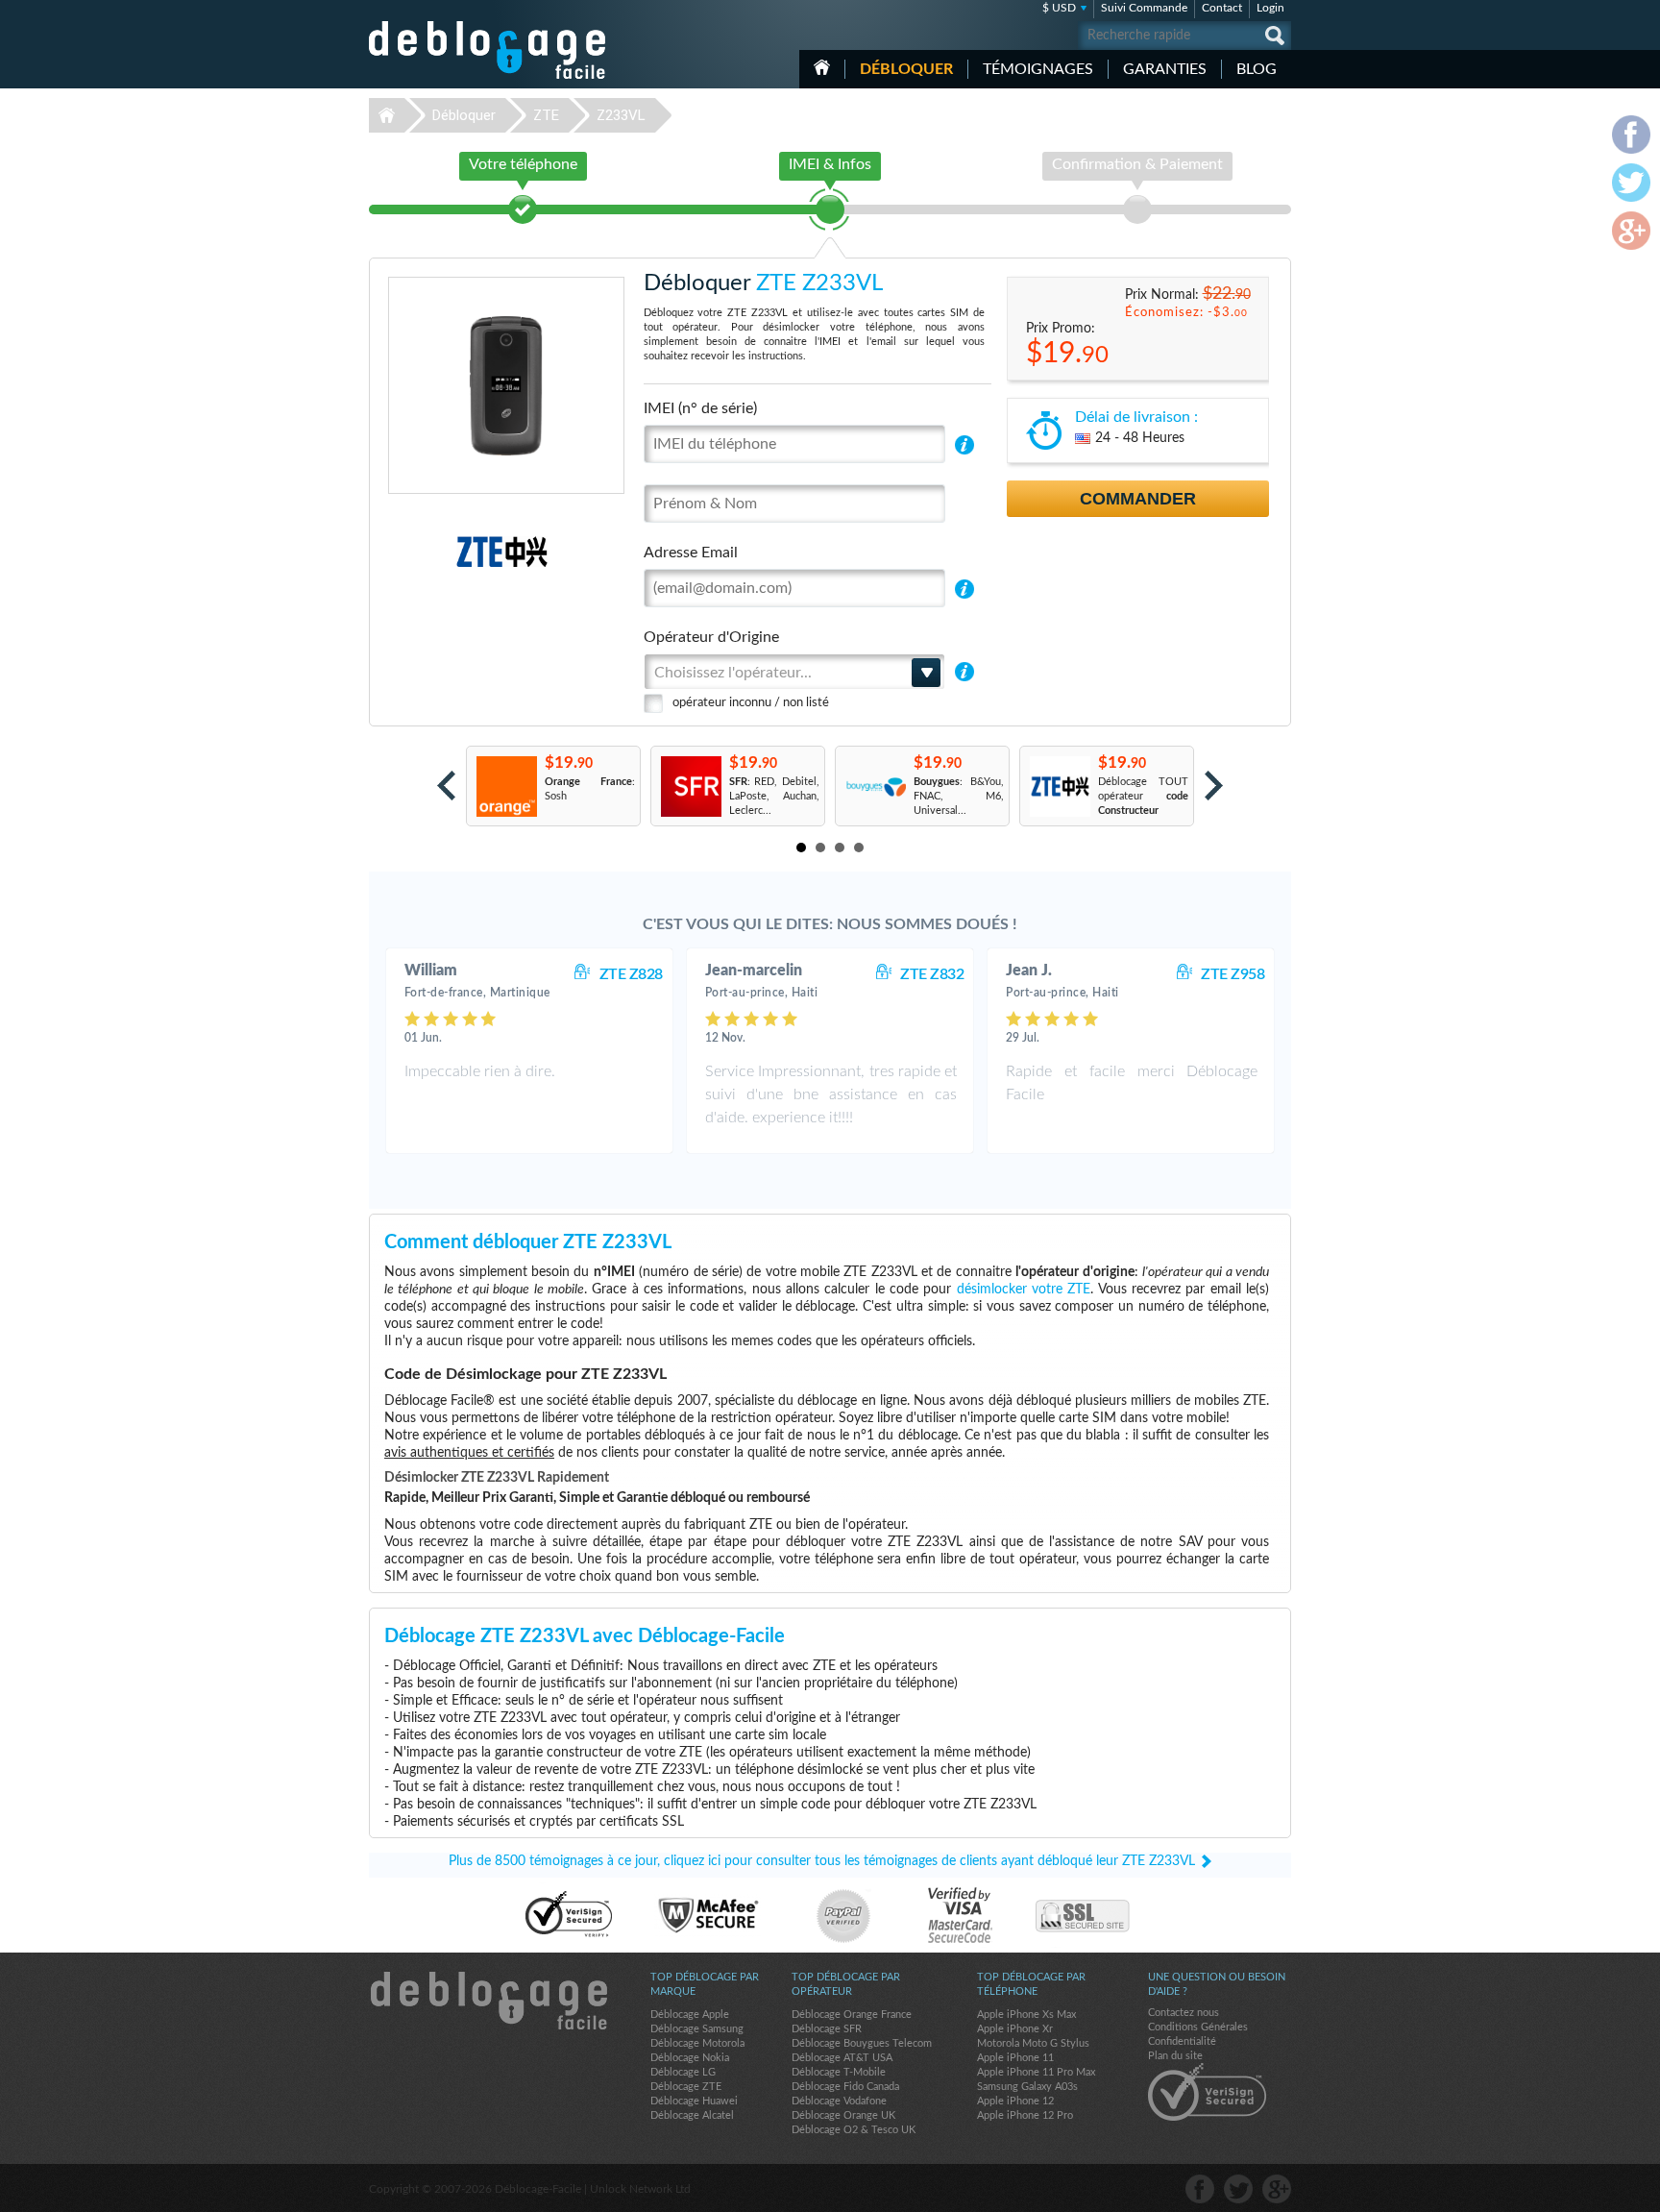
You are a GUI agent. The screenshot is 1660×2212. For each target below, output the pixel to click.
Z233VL (621, 115)
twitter (1238, 2189)
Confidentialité (1182, 2041)
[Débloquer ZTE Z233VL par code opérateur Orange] (506, 786)
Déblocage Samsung (697, 2029)
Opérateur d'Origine (711, 637)
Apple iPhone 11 (1015, 2058)
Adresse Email (691, 553)
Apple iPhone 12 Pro (1025, 2115)
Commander (1138, 499)
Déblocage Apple (690, 2015)
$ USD (1059, 8)
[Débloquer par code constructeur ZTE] (1059, 786)
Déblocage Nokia (690, 2058)
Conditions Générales (1198, 2027)
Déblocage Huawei (694, 2101)
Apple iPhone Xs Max (1026, 2015)
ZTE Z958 (1233, 974)
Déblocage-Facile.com (488, 2001)
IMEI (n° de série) (700, 408)
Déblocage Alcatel (692, 2115)
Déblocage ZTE (686, 2087)
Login (1270, 8)
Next (1214, 786)
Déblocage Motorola (697, 2043)
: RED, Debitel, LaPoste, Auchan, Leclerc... (774, 796)
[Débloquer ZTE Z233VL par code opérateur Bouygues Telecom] (875, 786)
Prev (446, 786)
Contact (1222, 8)
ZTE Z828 (631, 974)
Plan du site (1175, 2056)
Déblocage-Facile (488, 50)
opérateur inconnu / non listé (751, 703)
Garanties (1165, 69)
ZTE (546, 115)
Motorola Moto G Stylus (1033, 2043)
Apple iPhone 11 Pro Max (1036, 2072)
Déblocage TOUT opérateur (1143, 796)
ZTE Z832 (932, 974)
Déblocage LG (683, 2072)
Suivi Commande (1144, 8)
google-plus (1277, 2189)
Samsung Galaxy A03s (1027, 2087)
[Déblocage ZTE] (436, 552)
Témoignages (1038, 69)
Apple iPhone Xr (1015, 2029)
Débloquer (906, 69)
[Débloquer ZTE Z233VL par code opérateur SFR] (690, 786)
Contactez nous (1184, 2013)
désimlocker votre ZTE (1024, 1290)
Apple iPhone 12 (1015, 2101)
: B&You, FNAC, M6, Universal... (959, 796)
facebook (1200, 2189)
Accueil (822, 67)
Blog (1257, 69)
